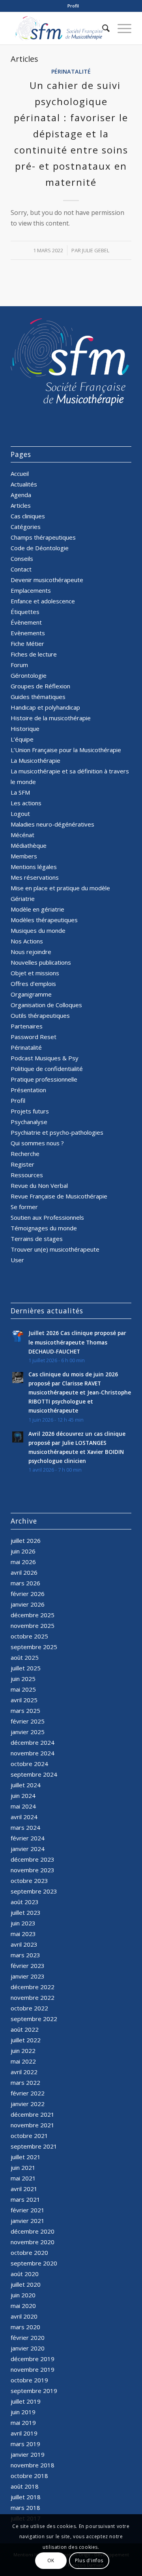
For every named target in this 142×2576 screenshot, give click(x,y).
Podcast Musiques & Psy (45, 1058)
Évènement (26, 622)
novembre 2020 (33, 2242)
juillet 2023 (26, 1912)
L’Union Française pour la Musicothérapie (66, 750)
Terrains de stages (37, 1239)
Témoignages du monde (44, 1228)
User (17, 1260)
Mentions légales (34, 867)
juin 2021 (23, 2167)
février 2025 (28, 1721)
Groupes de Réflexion (40, 686)
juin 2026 (23, 1551)
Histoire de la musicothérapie (51, 718)
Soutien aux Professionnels (47, 1217)
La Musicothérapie (35, 760)
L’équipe (22, 739)
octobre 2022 (29, 2008)
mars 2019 (25, 2444)
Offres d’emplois (33, 984)
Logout (20, 814)
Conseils (22, 558)
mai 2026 (23, 1562)
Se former (24, 1207)
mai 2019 (23, 2423)
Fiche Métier (27, 644)
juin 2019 (23, 2412)
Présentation (28, 1090)
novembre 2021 (33, 2125)
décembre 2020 (33, 2231)
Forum (19, 665)
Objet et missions (35, 973)
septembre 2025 (34, 1647)
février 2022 (28, 2093)
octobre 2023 (29, 1881)
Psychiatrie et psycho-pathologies (57, 1132)
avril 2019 (24, 2433)
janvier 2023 (28, 1976)
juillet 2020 (26, 2284)
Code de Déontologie (40, 548)
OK (51, 2560)
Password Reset (34, 1037)
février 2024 (28, 1838)
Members (24, 856)
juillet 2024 (26, 1785)
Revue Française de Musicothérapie (59, 1196)
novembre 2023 (33, 1870)
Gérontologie (29, 675)
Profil (73, 6)
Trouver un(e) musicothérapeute (55, 1249)
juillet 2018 (26, 2497)
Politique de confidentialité (47, 1069)
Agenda (21, 495)
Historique (25, 729)
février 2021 (28, 2210)
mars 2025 (25, 1711)
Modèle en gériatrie (37, 909)
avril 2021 (24, 2189)
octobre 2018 (29, 2476)
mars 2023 (25, 1955)
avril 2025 (24, 1700)
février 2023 (28, 1966)
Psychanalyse (29, 1122)
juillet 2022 (26, 2040)
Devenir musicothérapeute (47, 580)
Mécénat (22, 835)
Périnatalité (71, 71)
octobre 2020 (29, 2252)
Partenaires (27, 1026)
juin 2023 (23, 1923)
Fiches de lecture (34, 654)
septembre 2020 (34, 2263)
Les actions (26, 803)
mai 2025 (23, 1689)
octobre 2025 (29, 1636)
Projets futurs (30, 1111)
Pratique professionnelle (44, 1079)
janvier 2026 (28, 1604)
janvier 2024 (28, 1849)
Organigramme (31, 994)
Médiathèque (29, 845)
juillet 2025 (26, 1668)
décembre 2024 (33, 1742)
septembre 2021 (34, 2146)
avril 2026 (24, 1572)
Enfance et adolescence (43, 601)
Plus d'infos (89, 2560)
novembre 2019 (33, 2369)
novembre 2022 (33, 1997)
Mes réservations (35, 877)
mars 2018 (25, 2508)
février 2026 (28, 1594)
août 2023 (25, 1902)
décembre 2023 (33, 1859)
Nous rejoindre (31, 952)
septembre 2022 (34, 2019)
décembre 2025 (33, 1615)
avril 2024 (24, 1817)
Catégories (26, 527)
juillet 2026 (26, 1540)
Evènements (28, 633)
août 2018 (25, 2486)
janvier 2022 (28, 2104)
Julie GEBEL (96, 250)
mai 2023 (23, 1934)
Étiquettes (25, 612)
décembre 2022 (33, 1987)
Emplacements (31, 590)
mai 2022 (23, 2061)
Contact (21, 569)
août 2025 (25, 1657)
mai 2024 (23, 1806)
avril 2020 (24, 2316)
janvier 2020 (28, 2348)
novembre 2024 (33, 1753)
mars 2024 (25, 1827)
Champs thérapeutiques (43, 537)
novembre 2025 (33, 1625)
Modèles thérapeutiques (44, 920)
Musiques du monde (38, 930)
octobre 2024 (29, 1764)
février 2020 (28, 2337)
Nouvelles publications (41, 962)
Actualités (24, 484)
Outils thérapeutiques (40, 1015)
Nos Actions (27, 941)
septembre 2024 (34, 1774)
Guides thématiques (38, 697)
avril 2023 (24, 1944)
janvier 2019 (28, 2454)
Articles (21, 505)
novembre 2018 (33, 2465)
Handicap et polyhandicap (45, 707)
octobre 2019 (29, 2380)
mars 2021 (25, 2199)
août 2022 (25, 2029)
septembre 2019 (34, 2391)
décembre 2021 (33, 2114)
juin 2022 (23, 2051)
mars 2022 (25, 2082)
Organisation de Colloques (46, 1005)
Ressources (27, 1175)
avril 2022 (24, 2072)
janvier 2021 (28, 2221)
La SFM (20, 792)
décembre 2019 (33, 2359)
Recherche (25, 1154)
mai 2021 (23, 2178)
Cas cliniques (28, 516)
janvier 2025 (28, 1732)
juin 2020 (23, 2295)
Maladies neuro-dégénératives (52, 824)
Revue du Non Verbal (39, 1185)
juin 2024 (23, 1796)
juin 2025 (23, 1679)
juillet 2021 (26, 2157)
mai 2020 (23, 2306)
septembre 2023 (34, 1891)
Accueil (20, 473)
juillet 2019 (26, 2401)
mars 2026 (25, 1583)
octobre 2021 (29, 2136)
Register (22, 1164)
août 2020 (25, 2274)
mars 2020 (25, 2327)
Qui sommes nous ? (37, 1143)
